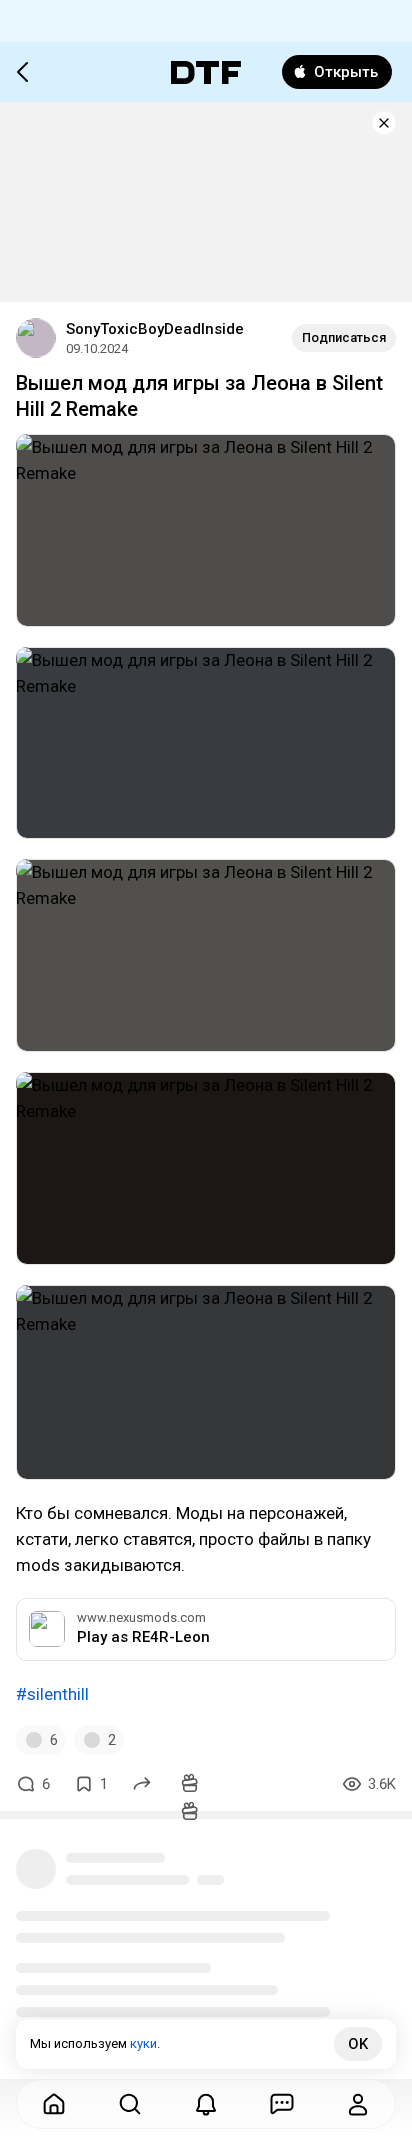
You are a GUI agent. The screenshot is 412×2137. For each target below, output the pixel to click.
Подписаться (344, 337)
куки (143, 2043)
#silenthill (52, 1694)
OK (358, 2044)
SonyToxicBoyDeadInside (155, 329)
